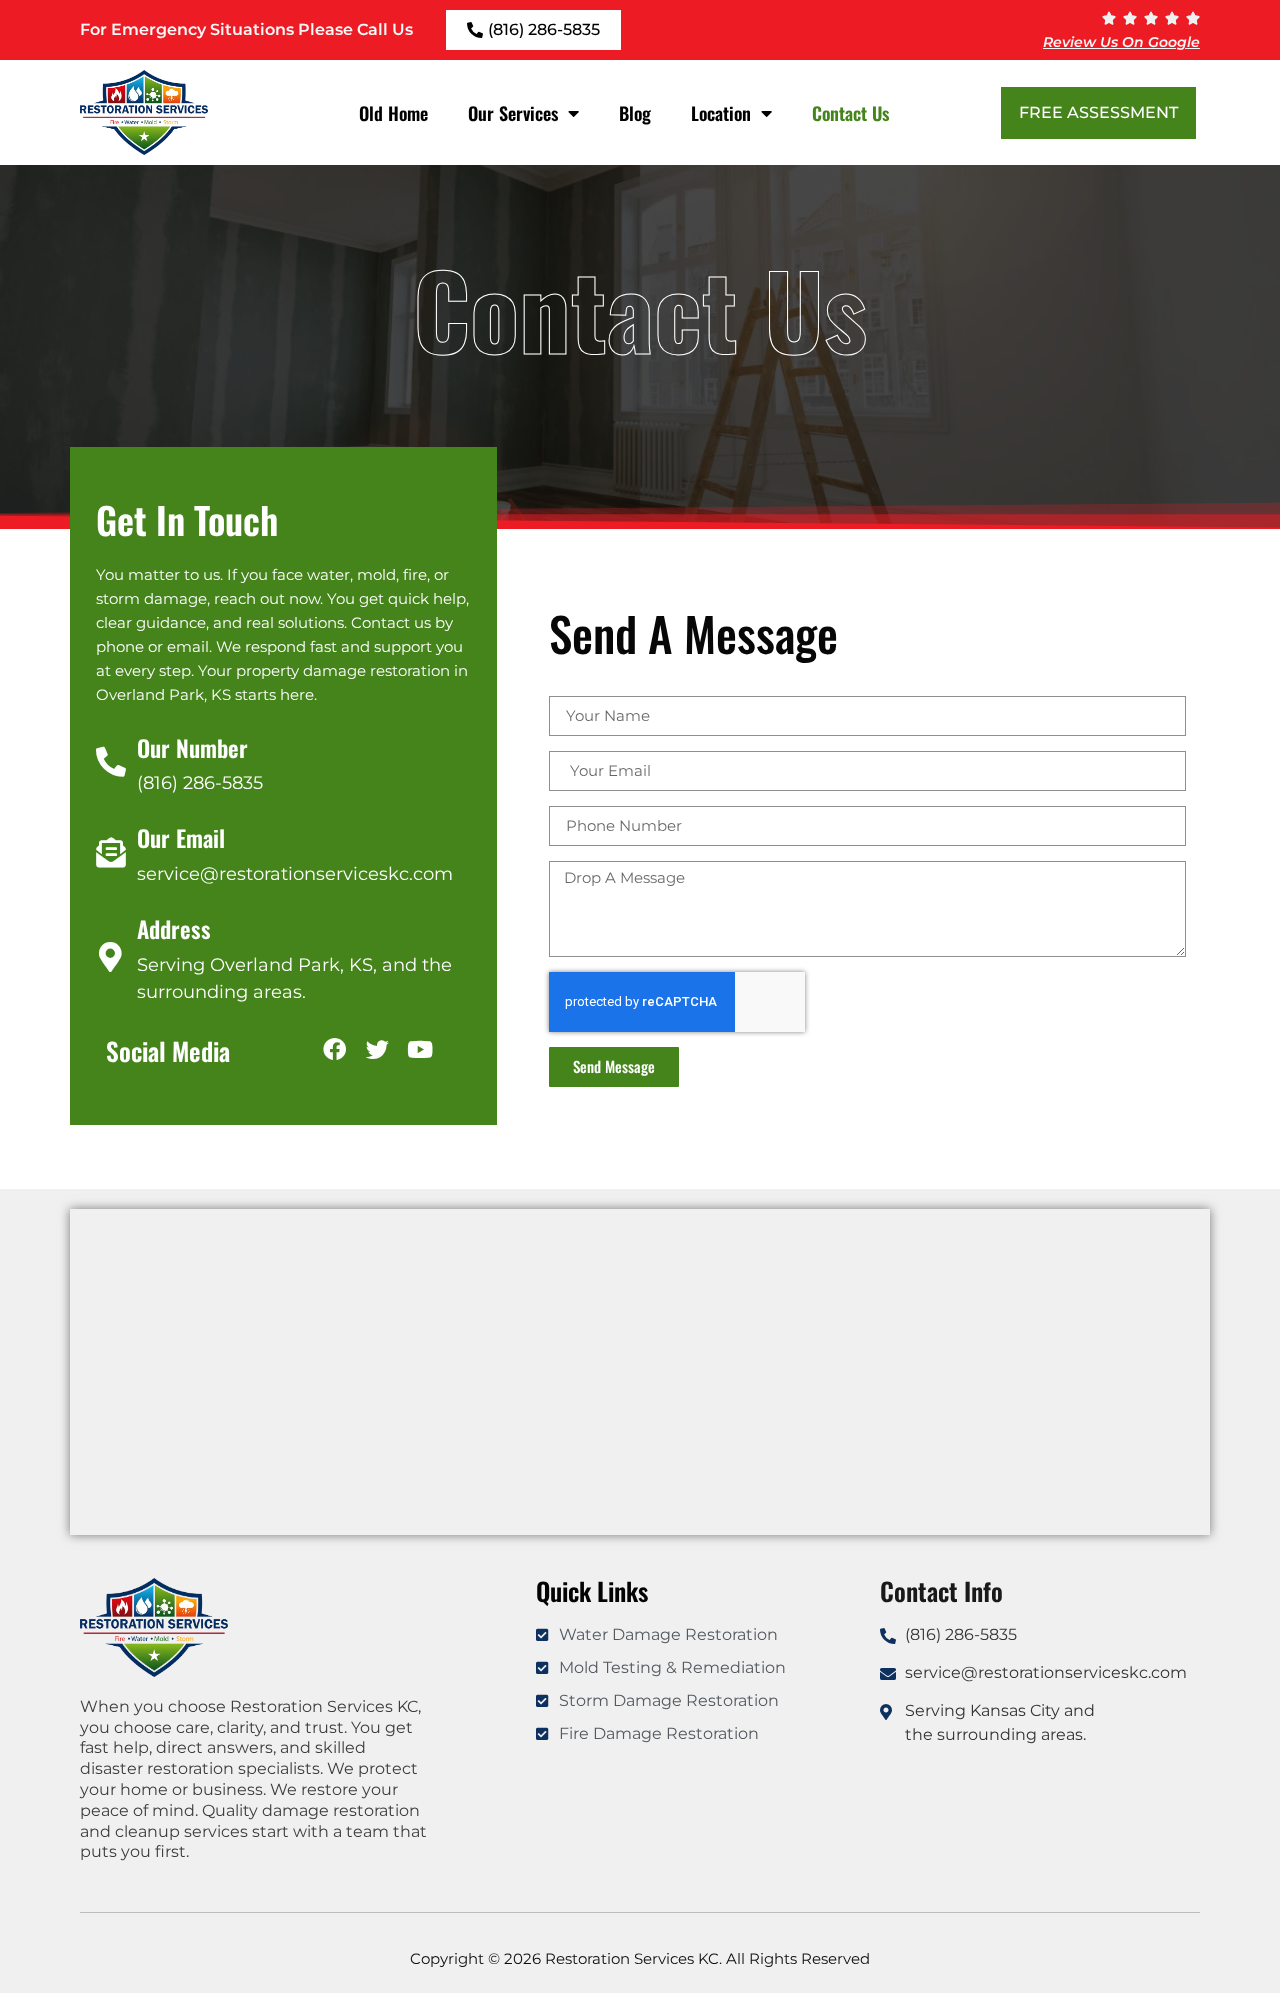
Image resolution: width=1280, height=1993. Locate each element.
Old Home (393, 113)
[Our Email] (111, 853)
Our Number (192, 748)
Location (721, 113)
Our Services (513, 113)
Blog (635, 113)
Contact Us (850, 113)
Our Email (181, 838)
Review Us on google (1121, 42)
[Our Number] (111, 762)
